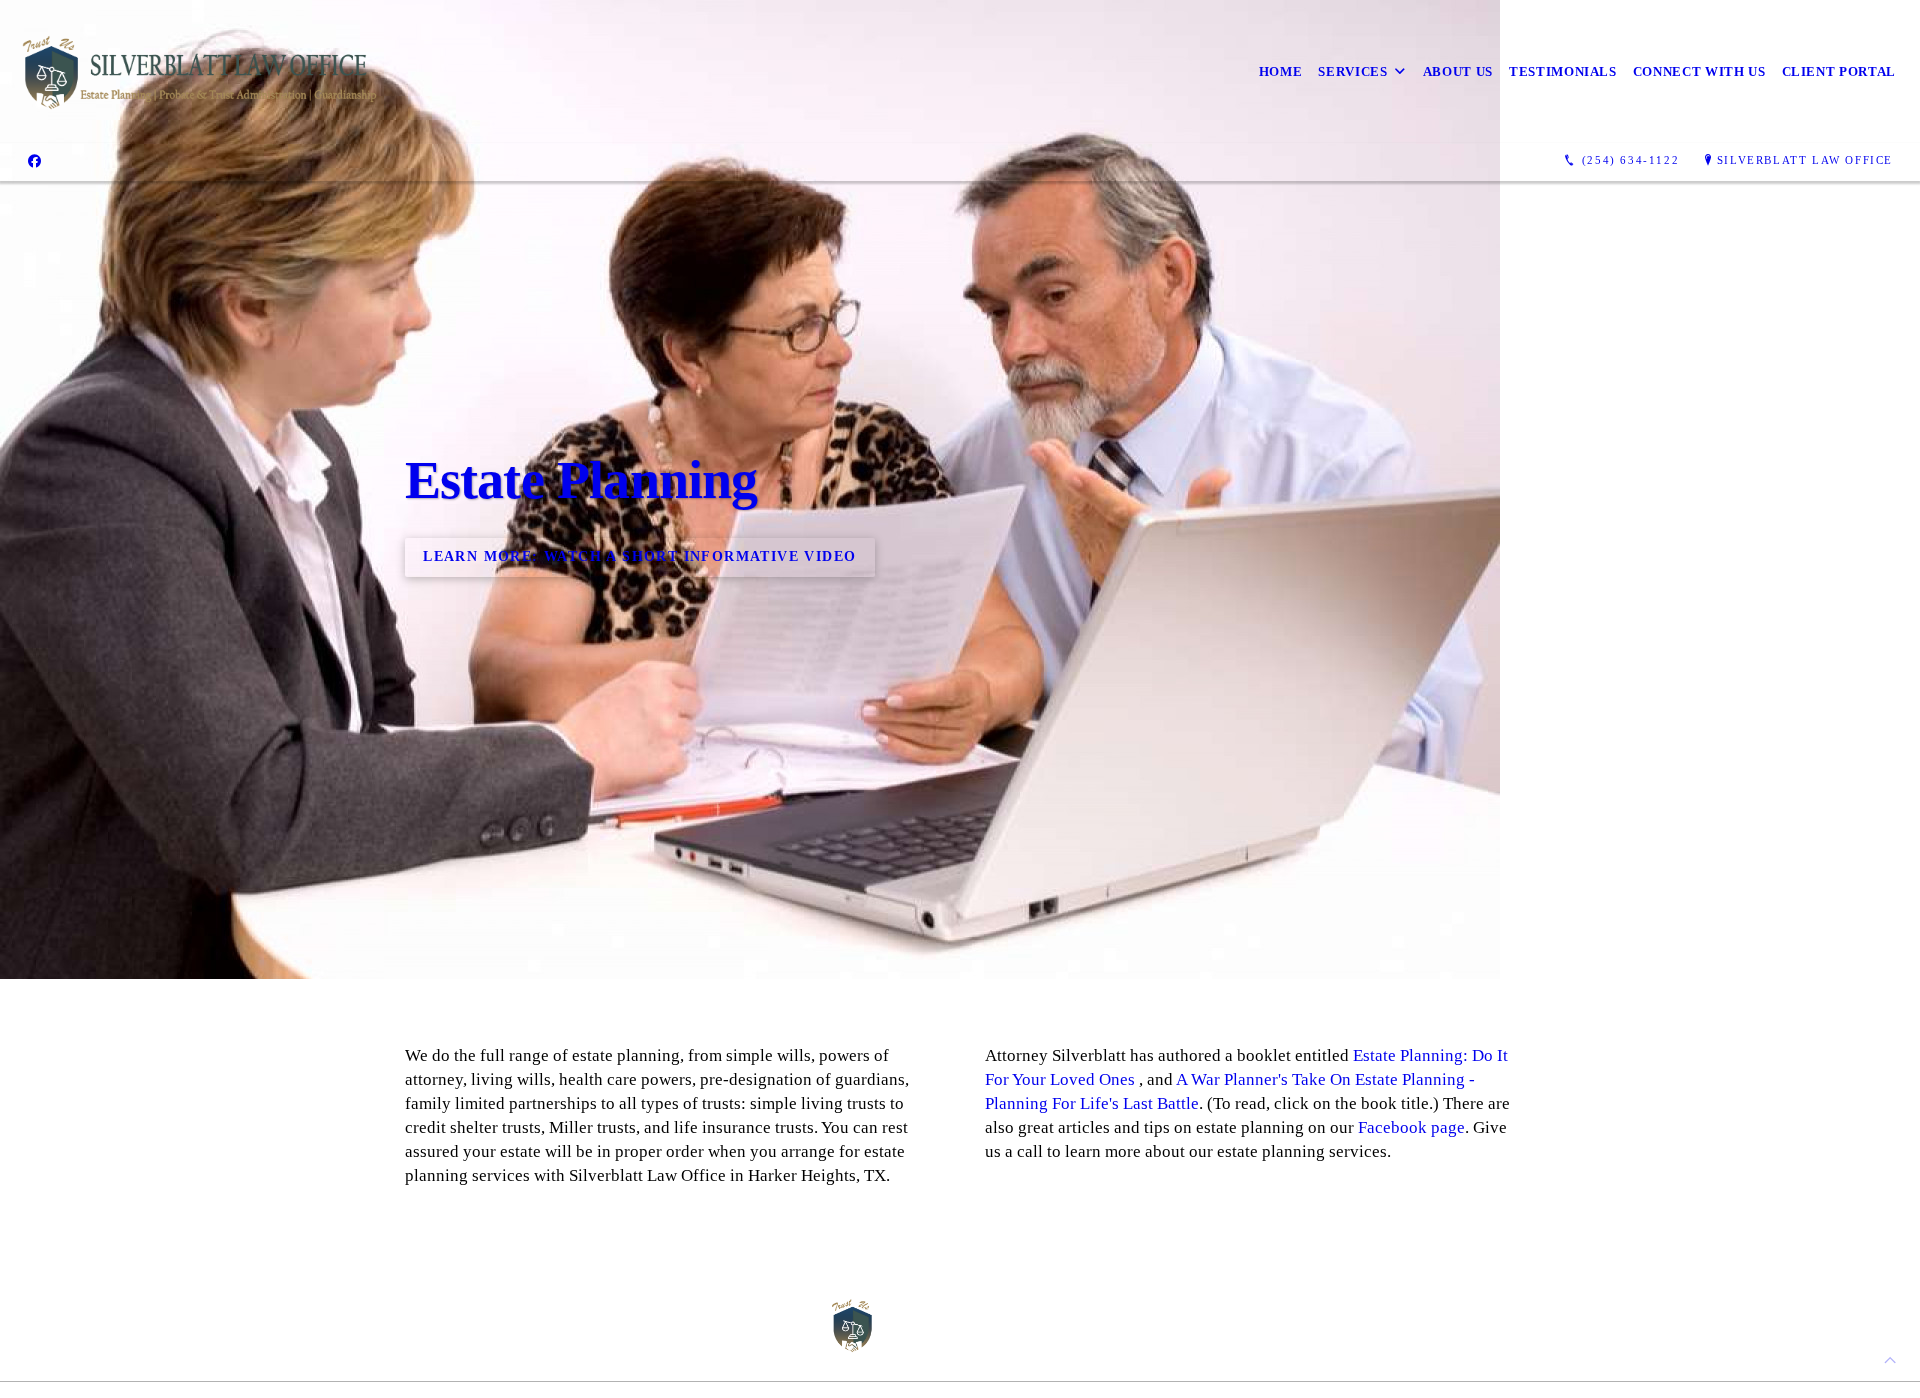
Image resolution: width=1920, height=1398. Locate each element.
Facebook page (1411, 1127)
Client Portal (1839, 71)
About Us (1458, 71)
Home (1281, 71)
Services (1352, 71)
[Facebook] (34, 161)
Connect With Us (1699, 71)
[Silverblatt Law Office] (200, 71)
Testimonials (1563, 71)
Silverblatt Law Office (1805, 160)
